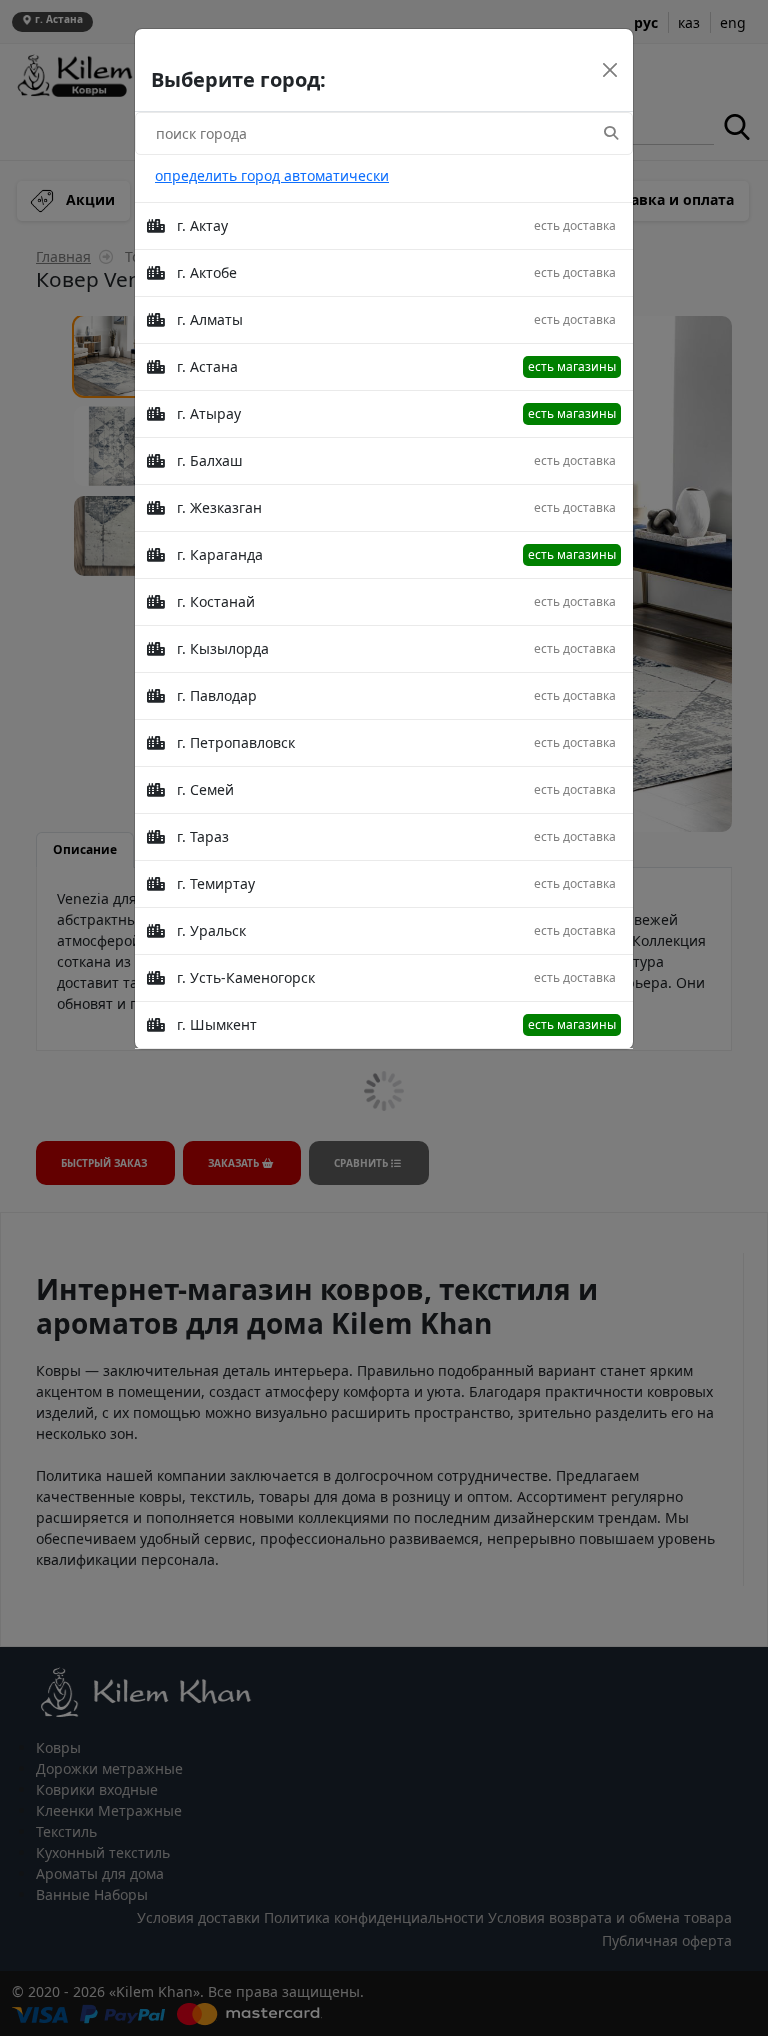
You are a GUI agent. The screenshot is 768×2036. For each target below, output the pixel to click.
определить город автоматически (272, 175)
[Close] (610, 70)
